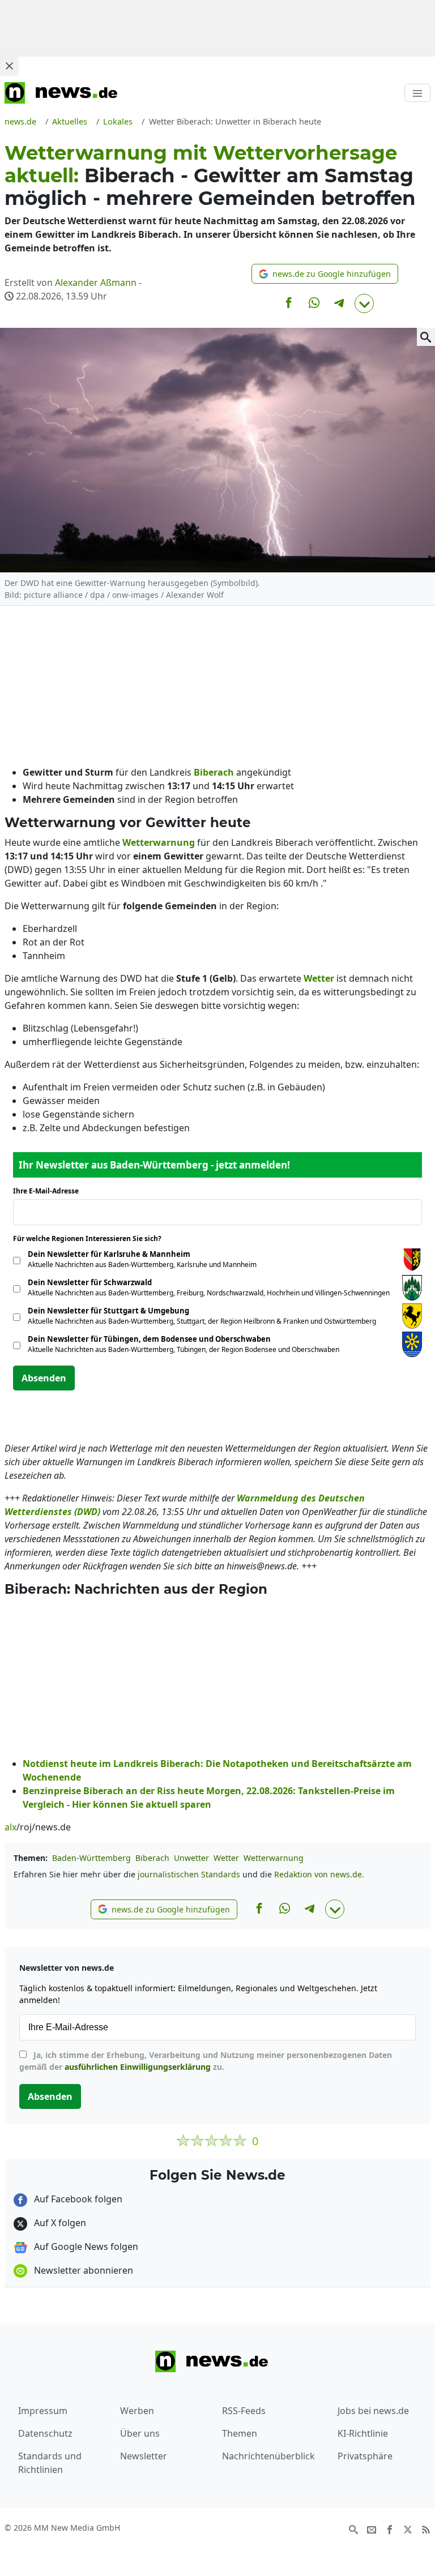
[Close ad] (9, 66)
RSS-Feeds (244, 2411)
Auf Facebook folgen (77, 2199)
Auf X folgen (59, 2223)
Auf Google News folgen (85, 2246)
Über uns (140, 2433)
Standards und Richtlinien (50, 2463)
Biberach (152, 1858)
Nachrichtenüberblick (268, 2456)
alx (10, 1827)
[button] (325, 274)
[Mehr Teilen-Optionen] (364, 303)
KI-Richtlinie (363, 2433)
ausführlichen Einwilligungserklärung (138, 2067)
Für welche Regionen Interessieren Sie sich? (91, 1238)
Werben (137, 2411)
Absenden (44, 1378)
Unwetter (191, 1858)
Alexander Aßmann (96, 283)
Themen (240, 2433)
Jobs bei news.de (373, 2411)
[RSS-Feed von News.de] (426, 2528)
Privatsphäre (365, 2456)
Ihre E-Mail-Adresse (49, 1191)
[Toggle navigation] (417, 93)
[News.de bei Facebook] (390, 2528)
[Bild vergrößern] (426, 337)
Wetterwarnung (274, 1858)
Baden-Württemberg (91, 1858)
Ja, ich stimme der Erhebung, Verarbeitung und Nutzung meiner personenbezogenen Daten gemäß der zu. (206, 2061)
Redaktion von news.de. (319, 1874)
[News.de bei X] (408, 2528)
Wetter (226, 1858)
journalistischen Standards (189, 1874)
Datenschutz (45, 2433)
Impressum (43, 2411)
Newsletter (144, 2456)
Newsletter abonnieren (82, 2270)
